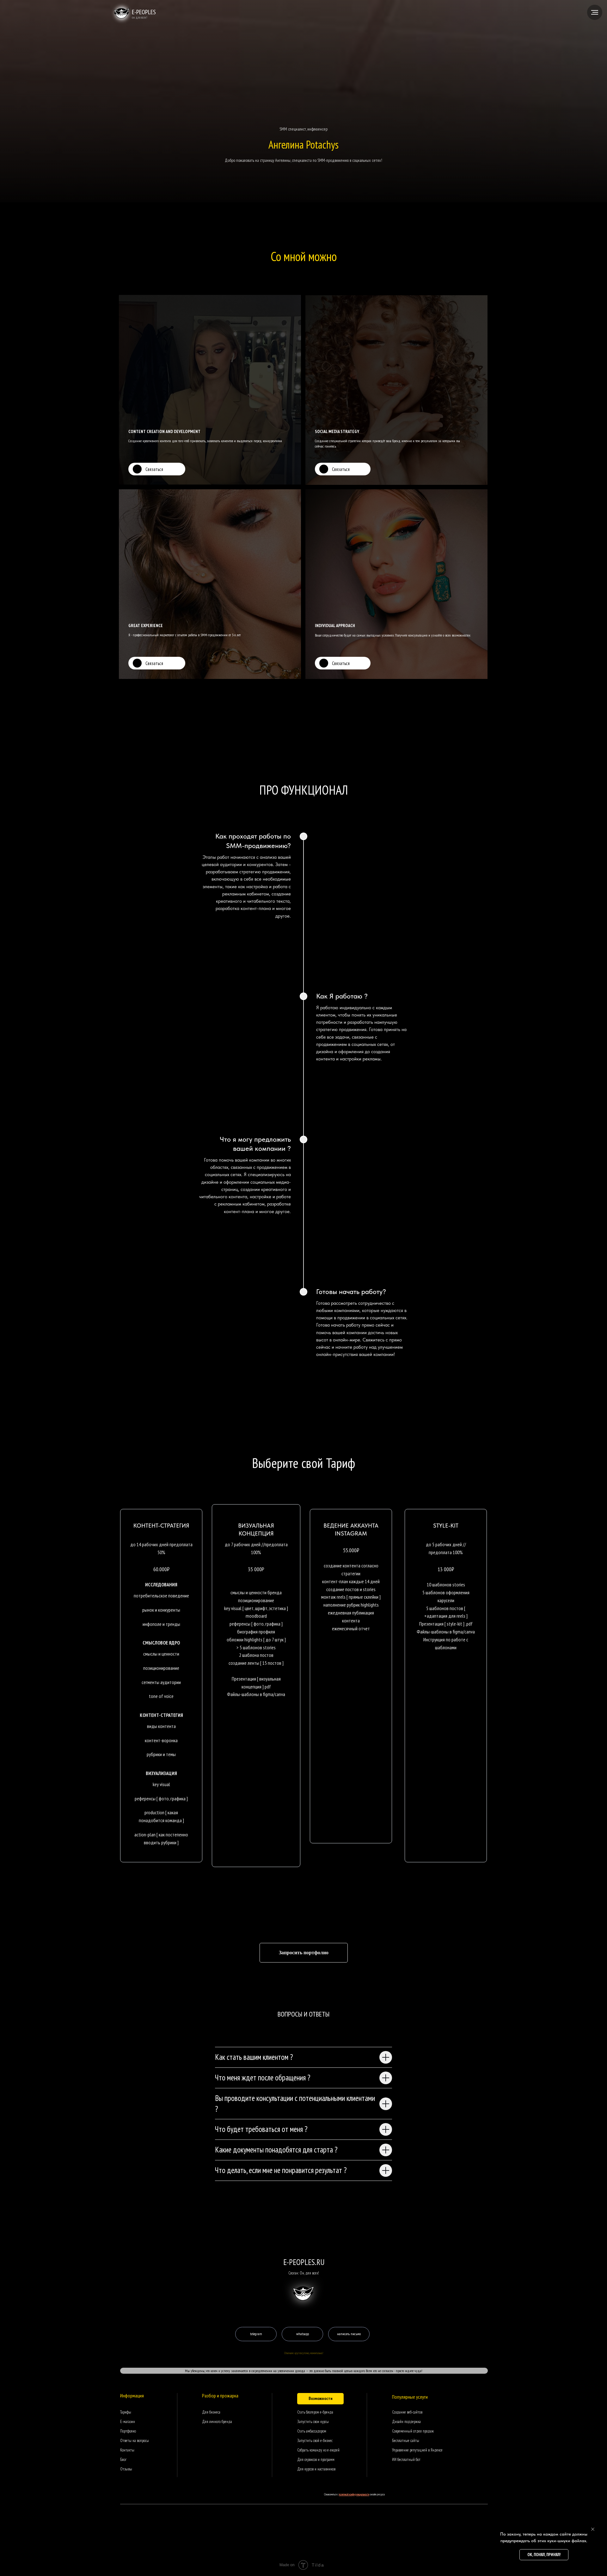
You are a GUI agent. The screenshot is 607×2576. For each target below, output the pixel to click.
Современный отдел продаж (413, 2431)
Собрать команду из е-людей (318, 2450)
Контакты (127, 2450)
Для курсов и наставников (316, 2469)
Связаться (154, 469)
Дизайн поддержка (406, 2422)
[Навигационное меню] (595, 12)
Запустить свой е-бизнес (315, 2441)
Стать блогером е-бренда (315, 2412)
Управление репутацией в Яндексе (417, 2450)
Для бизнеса (211, 2412)
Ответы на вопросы (135, 2441)
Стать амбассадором (312, 2431)
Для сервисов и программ (316, 2460)
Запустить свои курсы (313, 2422)
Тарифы (126, 2412)
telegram (256, 2334)
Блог (123, 2460)
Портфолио (128, 2431)
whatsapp (303, 2334)
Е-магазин (128, 2422)
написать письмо (349, 2334)
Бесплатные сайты (406, 2441)
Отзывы (126, 2469)
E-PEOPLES (144, 12)
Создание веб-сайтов (407, 2412)
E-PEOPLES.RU (304, 2262)
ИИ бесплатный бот (406, 2460)
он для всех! (140, 17)
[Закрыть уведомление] (593, 2529)
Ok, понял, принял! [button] (544, 2555)
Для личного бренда (217, 2422)
